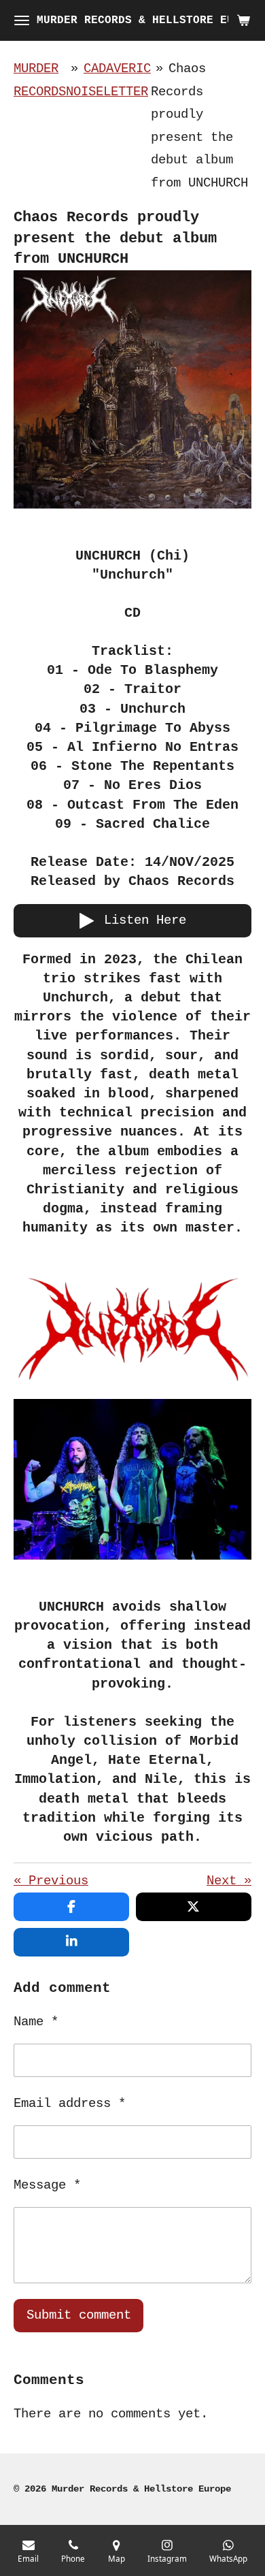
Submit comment (79, 2315)
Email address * (70, 2104)
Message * (47, 2185)
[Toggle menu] (22, 20)
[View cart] (243, 20)
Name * (36, 2022)
